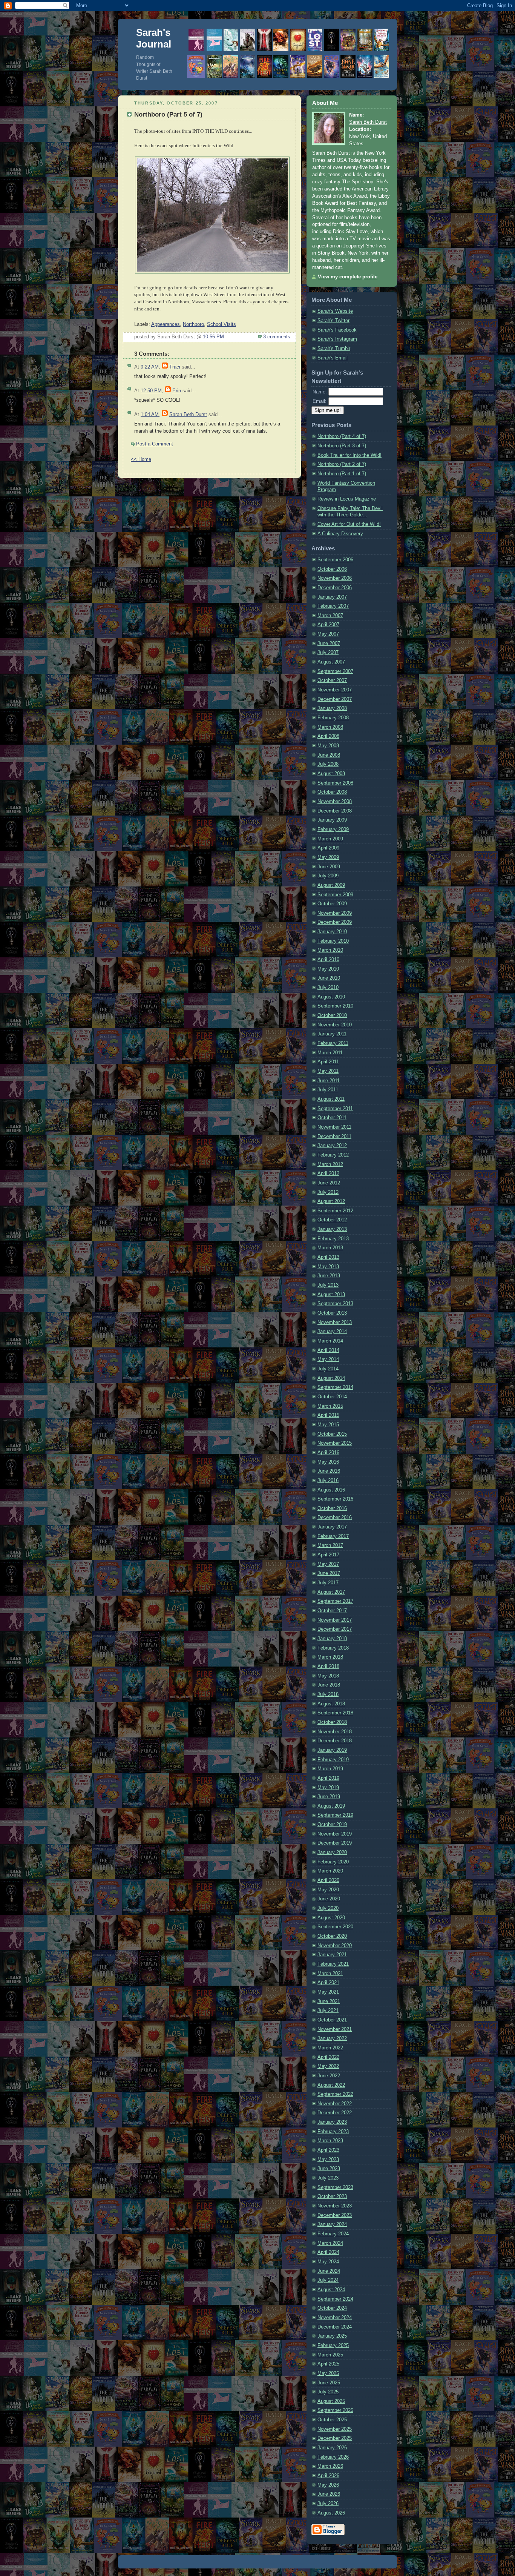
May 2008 (328, 746)
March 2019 (330, 1769)
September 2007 (335, 671)
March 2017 (330, 1545)
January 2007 (332, 597)
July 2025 (328, 2392)
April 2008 (328, 736)
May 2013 (328, 1267)
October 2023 (332, 2197)
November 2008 (335, 802)
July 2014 (328, 1369)
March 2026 (330, 2466)
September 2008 (335, 783)
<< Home (141, 459)
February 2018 (333, 1648)
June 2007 (329, 644)
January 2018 (332, 1639)
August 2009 (331, 885)
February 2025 (333, 2346)
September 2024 (335, 2299)
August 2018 (331, 1704)
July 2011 (328, 1090)
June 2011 (329, 1081)
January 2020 (332, 1853)
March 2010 (330, 950)
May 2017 (328, 1564)
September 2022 (335, 2094)
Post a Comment (155, 444)
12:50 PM (151, 391)
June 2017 (329, 1573)
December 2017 (335, 1629)
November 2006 (335, 578)
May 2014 (328, 1359)
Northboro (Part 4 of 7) (342, 436)
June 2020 (329, 1899)
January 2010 (332, 932)
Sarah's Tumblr (334, 349)
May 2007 (328, 634)
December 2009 (335, 922)
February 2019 (333, 1760)
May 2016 (328, 1462)
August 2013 (331, 1295)
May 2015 (328, 1425)
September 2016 (335, 1499)
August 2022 (331, 2085)
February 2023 (333, 2132)
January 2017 (332, 1527)
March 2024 (330, 2243)
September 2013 (335, 1304)
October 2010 (332, 1015)
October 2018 (332, 1722)
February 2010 (333, 941)
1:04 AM (150, 415)
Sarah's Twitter (333, 321)
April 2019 (328, 1778)
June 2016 (329, 1471)
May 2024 (328, 2262)
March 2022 (330, 2048)
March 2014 (330, 1341)
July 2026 (328, 2504)
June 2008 (329, 755)
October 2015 (332, 1434)
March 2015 (330, 1406)
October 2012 (332, 1220)
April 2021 (328, 1983)
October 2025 (332, 2420)
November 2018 (335, 1732)
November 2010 (335, 1025)
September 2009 (335, 895)
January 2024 (332, 2224)
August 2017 (331, 1592)
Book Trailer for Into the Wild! (349, 455)
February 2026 (333, 2457)
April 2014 (328, 1350)
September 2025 (335, 2410)
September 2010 (335, 1006)
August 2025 (331, 2401)
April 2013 (328, 1257)
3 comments (277, 337)
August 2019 (331, 1806)
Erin (177, 391)
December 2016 (335, 1518)
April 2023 (328, 2150)
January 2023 (332, 2122)
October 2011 (332, 1118)
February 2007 (333, 606)
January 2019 (332, 1750)
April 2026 (328, 2476)
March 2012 (330, 1164)
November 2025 (335, 2429)
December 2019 (335, 1843)
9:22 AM (150, 367)
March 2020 (330, 1871)
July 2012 (328, 1192)
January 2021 (332, 1955)
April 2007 (328, 625)
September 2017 (335, 1601)
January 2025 (332, 2336)
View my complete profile (348, 277)
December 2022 (335, 2113)
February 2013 (333, 1239)
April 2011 (328, 1062)
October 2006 (332, 569)
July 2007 (328, 653)
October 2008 (332, 792)
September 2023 (335, 2187)
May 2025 (328, 2373)
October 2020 (332, 1936)
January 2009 (332, 820)
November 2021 (335, 2029)
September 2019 (335, 1815)
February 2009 (333, 829)
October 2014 (332, 1397)
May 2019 (328, 1788)
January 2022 (332, 2038)
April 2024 (328, 2252)
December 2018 (335, 1741)
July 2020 (328, 1908)
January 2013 (332, 1229)
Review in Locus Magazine (347, 499)
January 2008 (332, 708)
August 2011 (331, 1099)
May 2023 (328, 2160)
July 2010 (328, 988)
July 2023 (328, 2178)
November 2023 (335, 2206)
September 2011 (335, 1109)
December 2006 (335, 588)
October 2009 (332, 904)
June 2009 (329, 867)
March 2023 (330, 2141)
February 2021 (333, 1964)
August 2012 (331, 1201)
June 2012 (329, 1183)
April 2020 (328, 1880)
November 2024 (335, 2318)
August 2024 (331, 2290)
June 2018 (329, 1685)
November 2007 (335, 690)
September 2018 (335, 1713)
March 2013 (330, 1248)
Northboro (193, 324)
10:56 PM (213, 337)
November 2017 (335, 1620)
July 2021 (328, 2011)
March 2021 (330, 1974)
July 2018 (328, 1694)
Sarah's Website (335, 311)
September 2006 (335, 560)
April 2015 (328, 1415)
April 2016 (328, 1453)
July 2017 (328, 1583)
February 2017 (333, 1536)
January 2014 (332, 1332)
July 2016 (328, 1481)
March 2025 (330, 2355)
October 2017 (332, 1611)
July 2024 (328, 2280)
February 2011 (333, 1043)
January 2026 (332, 2448)
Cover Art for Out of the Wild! (349, 524)
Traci (175, 367)
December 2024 (335, 2327)
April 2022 (328, 2057)
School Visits (221, 324)
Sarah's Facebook (337, 330)
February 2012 (333, 1155)
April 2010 (328, 960)
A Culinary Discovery (340, 534)
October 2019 (332, 1825)
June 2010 (329, 978)
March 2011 (330, 1053)
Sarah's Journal (154, 38)
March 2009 (330, 839)
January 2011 (332, 1034)
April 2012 (328, 1174)
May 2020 (328, 1890)
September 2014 (335, 1387)
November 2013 (335, 1323)
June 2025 (329, 2383)
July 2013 (328, 1285)
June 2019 (329, 1797)
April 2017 (328, 1555)
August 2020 (331, 1918)
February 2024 (333, 2234)
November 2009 (335, 913)
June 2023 (329, 2169)
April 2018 (328, 1667)
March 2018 (330, 1657)
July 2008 (328, 764)
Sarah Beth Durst (188, 415)
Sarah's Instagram (337, 339)
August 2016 (331, 1490)
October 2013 (332, 1313)
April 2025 (328, 2364)
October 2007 (332, 680)
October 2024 (332, 2308)
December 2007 (335, 699)
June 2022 (329, 2076)
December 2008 (335, 811)
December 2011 (334, 1137)
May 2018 (328, 1676)
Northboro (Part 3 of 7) (342, 446)
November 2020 (335, 1946)
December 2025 (335, 2438)
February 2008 (333, 718)
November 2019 (335, 1834)
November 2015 (335, 1443)
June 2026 (329, 2494)
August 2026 (331, 2513)
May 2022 (328, 2066)
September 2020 (335, 1927)
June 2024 (329, 2271)
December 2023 (335, 2215)
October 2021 (332, 2020)
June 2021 (329, 2002)
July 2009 (328, 876)
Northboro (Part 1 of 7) (342, 474)
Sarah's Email (333, 358)
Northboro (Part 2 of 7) (342, 464)
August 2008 (331, 774)
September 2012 (335, 1211)
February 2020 (333, 1862)
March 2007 (330, 616)
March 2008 (330, 727)
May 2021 (328, 1992)
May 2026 (328, 2485)
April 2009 (328, 848)
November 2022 (335, 2104)
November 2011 (334, 1127)
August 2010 (331, 997)
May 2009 (328, 857)
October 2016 (332, 1508)
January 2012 (332, 1146)
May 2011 (328, 1071)
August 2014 (331, 1378)
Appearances (166, 324)
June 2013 (329, 1276)
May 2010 (328, 969)
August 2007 (331, 662)
